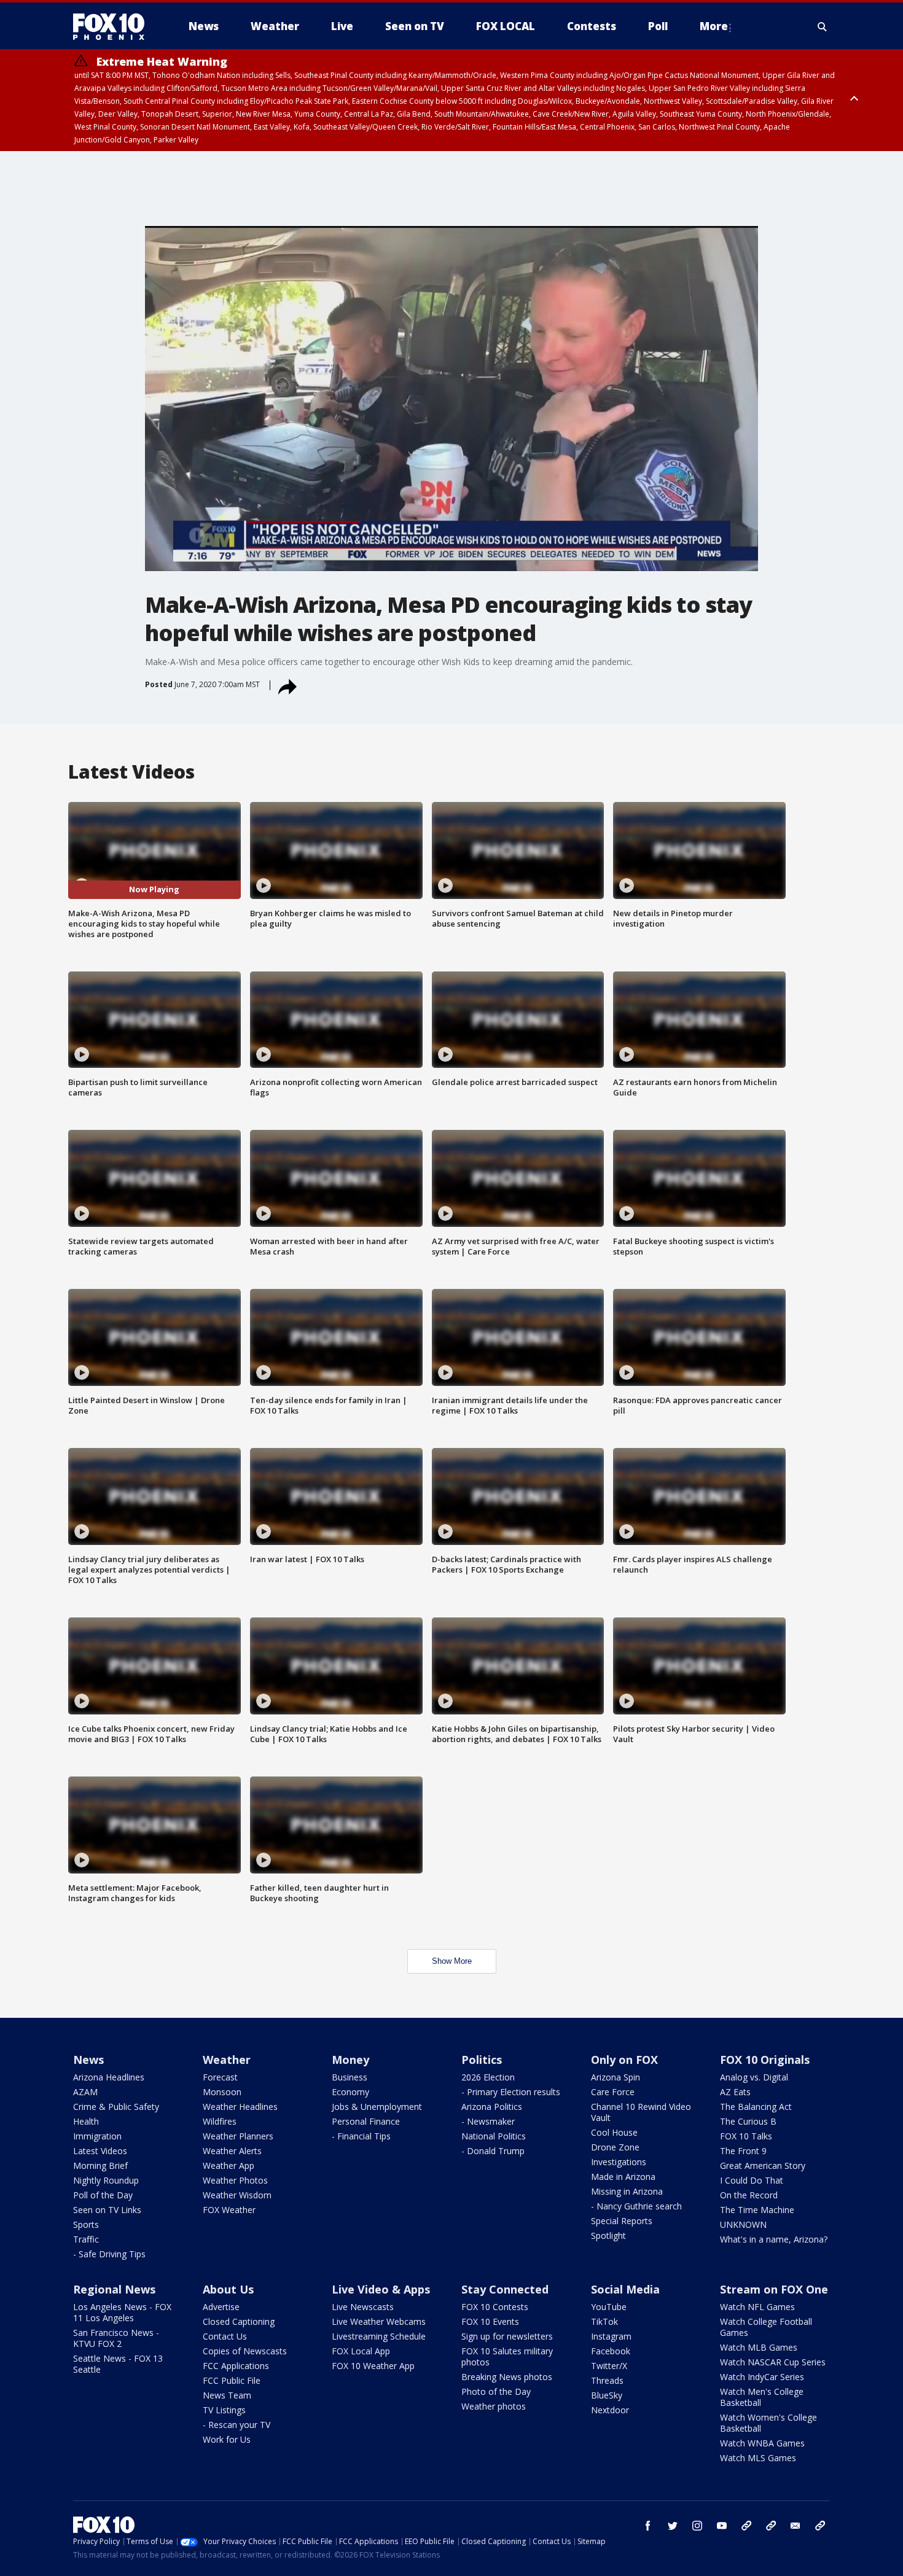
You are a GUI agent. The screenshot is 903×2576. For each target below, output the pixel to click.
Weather (227, 2060)
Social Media (625, 2289)
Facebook (611, 2351)
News (88, 2060)
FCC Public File (232, 2380)
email (795, 2526)
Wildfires (220, 2121)
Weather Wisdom (237, 2195)
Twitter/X (609, 2366)
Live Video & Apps (381, 2289)
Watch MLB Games (759, 2347)
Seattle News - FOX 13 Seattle (118, 2364)
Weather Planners (238, 2136)
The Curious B (748, 2121)
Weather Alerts (232, 2151)
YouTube (609, 2307)
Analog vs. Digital (754, 2077)
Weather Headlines (240, 2107)
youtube (722, 2526)
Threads (607, 2380)
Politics (482, 2060)
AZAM (85, 2092)
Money (350, 2060)
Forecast (220, 2077)
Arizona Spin (616, 2077)
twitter (673, 2526)
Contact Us (225, 2336)
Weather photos (494, 2406)
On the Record (749, 2195)
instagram (697, 2526)
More (714, 26)
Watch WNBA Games (762, 2443)
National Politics (494, 2136)
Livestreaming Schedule (379, 2336)
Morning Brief (100, 2165)
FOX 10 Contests (495, 2307)
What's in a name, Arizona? (774, 2239)
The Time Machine (757, 2210)
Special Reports (622, 2221)
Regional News (114, 2289)
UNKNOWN (743, 2224)
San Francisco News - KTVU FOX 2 (116, 2338)
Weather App (229, 2165)
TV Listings (224, 2410)
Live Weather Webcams (379, 2321)
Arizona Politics (492, 2107)
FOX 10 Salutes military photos (507, 2356)
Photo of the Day (496, 2391)
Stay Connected (505, 2289)
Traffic (86, 2239)
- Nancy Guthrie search (636, 2206)
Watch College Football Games (766, 2327)
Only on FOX (624, 2060)
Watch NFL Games (757, 2307)
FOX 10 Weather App (373, 2366)
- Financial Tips (361, 2136)
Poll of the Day (103, 2195)
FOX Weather (229, 2210)
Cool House (614, 2132)
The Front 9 (743, 2151)
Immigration (97, 2136)
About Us (228, 2289)
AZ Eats (735, 2092)
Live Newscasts (363, 2307)
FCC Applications (236, 2366)
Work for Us (227, 2439)
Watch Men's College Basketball (762, 2397)
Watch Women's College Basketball (768, 2423)
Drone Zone (615, 2147)
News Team (227, 2395)
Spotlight (608, 2236)
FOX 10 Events (490, 2321)
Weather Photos (235, 2180)
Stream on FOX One (774, 2289)
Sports (86, 2224)
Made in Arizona (623, 2177)
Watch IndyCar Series (762, 2377)
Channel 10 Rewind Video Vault (641, 2112)
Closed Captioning (239, 2321)
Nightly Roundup (106, 2180)
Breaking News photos (507, 2377)
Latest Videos (100, 2151)
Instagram (611, 2336)
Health (86, 2121)
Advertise (221, 2307)
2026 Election (488, 2077)
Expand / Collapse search (823, 26)
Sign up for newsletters (507, 2336)
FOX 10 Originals (765, 2060)
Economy (350, 2092)
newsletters (820, 2526)
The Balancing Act (756, 2107)
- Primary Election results (511, 2092)
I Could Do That (752, 2180)
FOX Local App (361, 2351)
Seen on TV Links (107, 2210)
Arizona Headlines (109, 2077)
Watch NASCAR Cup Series (773, 2362)
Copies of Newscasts (245, 2351)
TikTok (604, 2321)
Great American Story (763, 2165)
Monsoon (222, 2092)
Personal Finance (366, 2121)
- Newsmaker (488, 2121)
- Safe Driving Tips (109, 2254)
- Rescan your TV (237, 2425)
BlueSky (607, 2395)
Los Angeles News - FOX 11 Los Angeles (122, 2312)
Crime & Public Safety (116, 2107)
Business (350, 2077)
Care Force (613, 2092)
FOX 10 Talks (746, 2136)
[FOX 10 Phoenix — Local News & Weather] (114, 26)
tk (746, 2526)
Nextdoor (610, 2410)
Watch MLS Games (758, 2458)
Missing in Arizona (627, 2191)
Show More (452, 1961)
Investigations (619, 2162)
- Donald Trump (493, 2151)
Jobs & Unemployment (377, 2107)
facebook (648, 2526)
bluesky (771, 2526)
